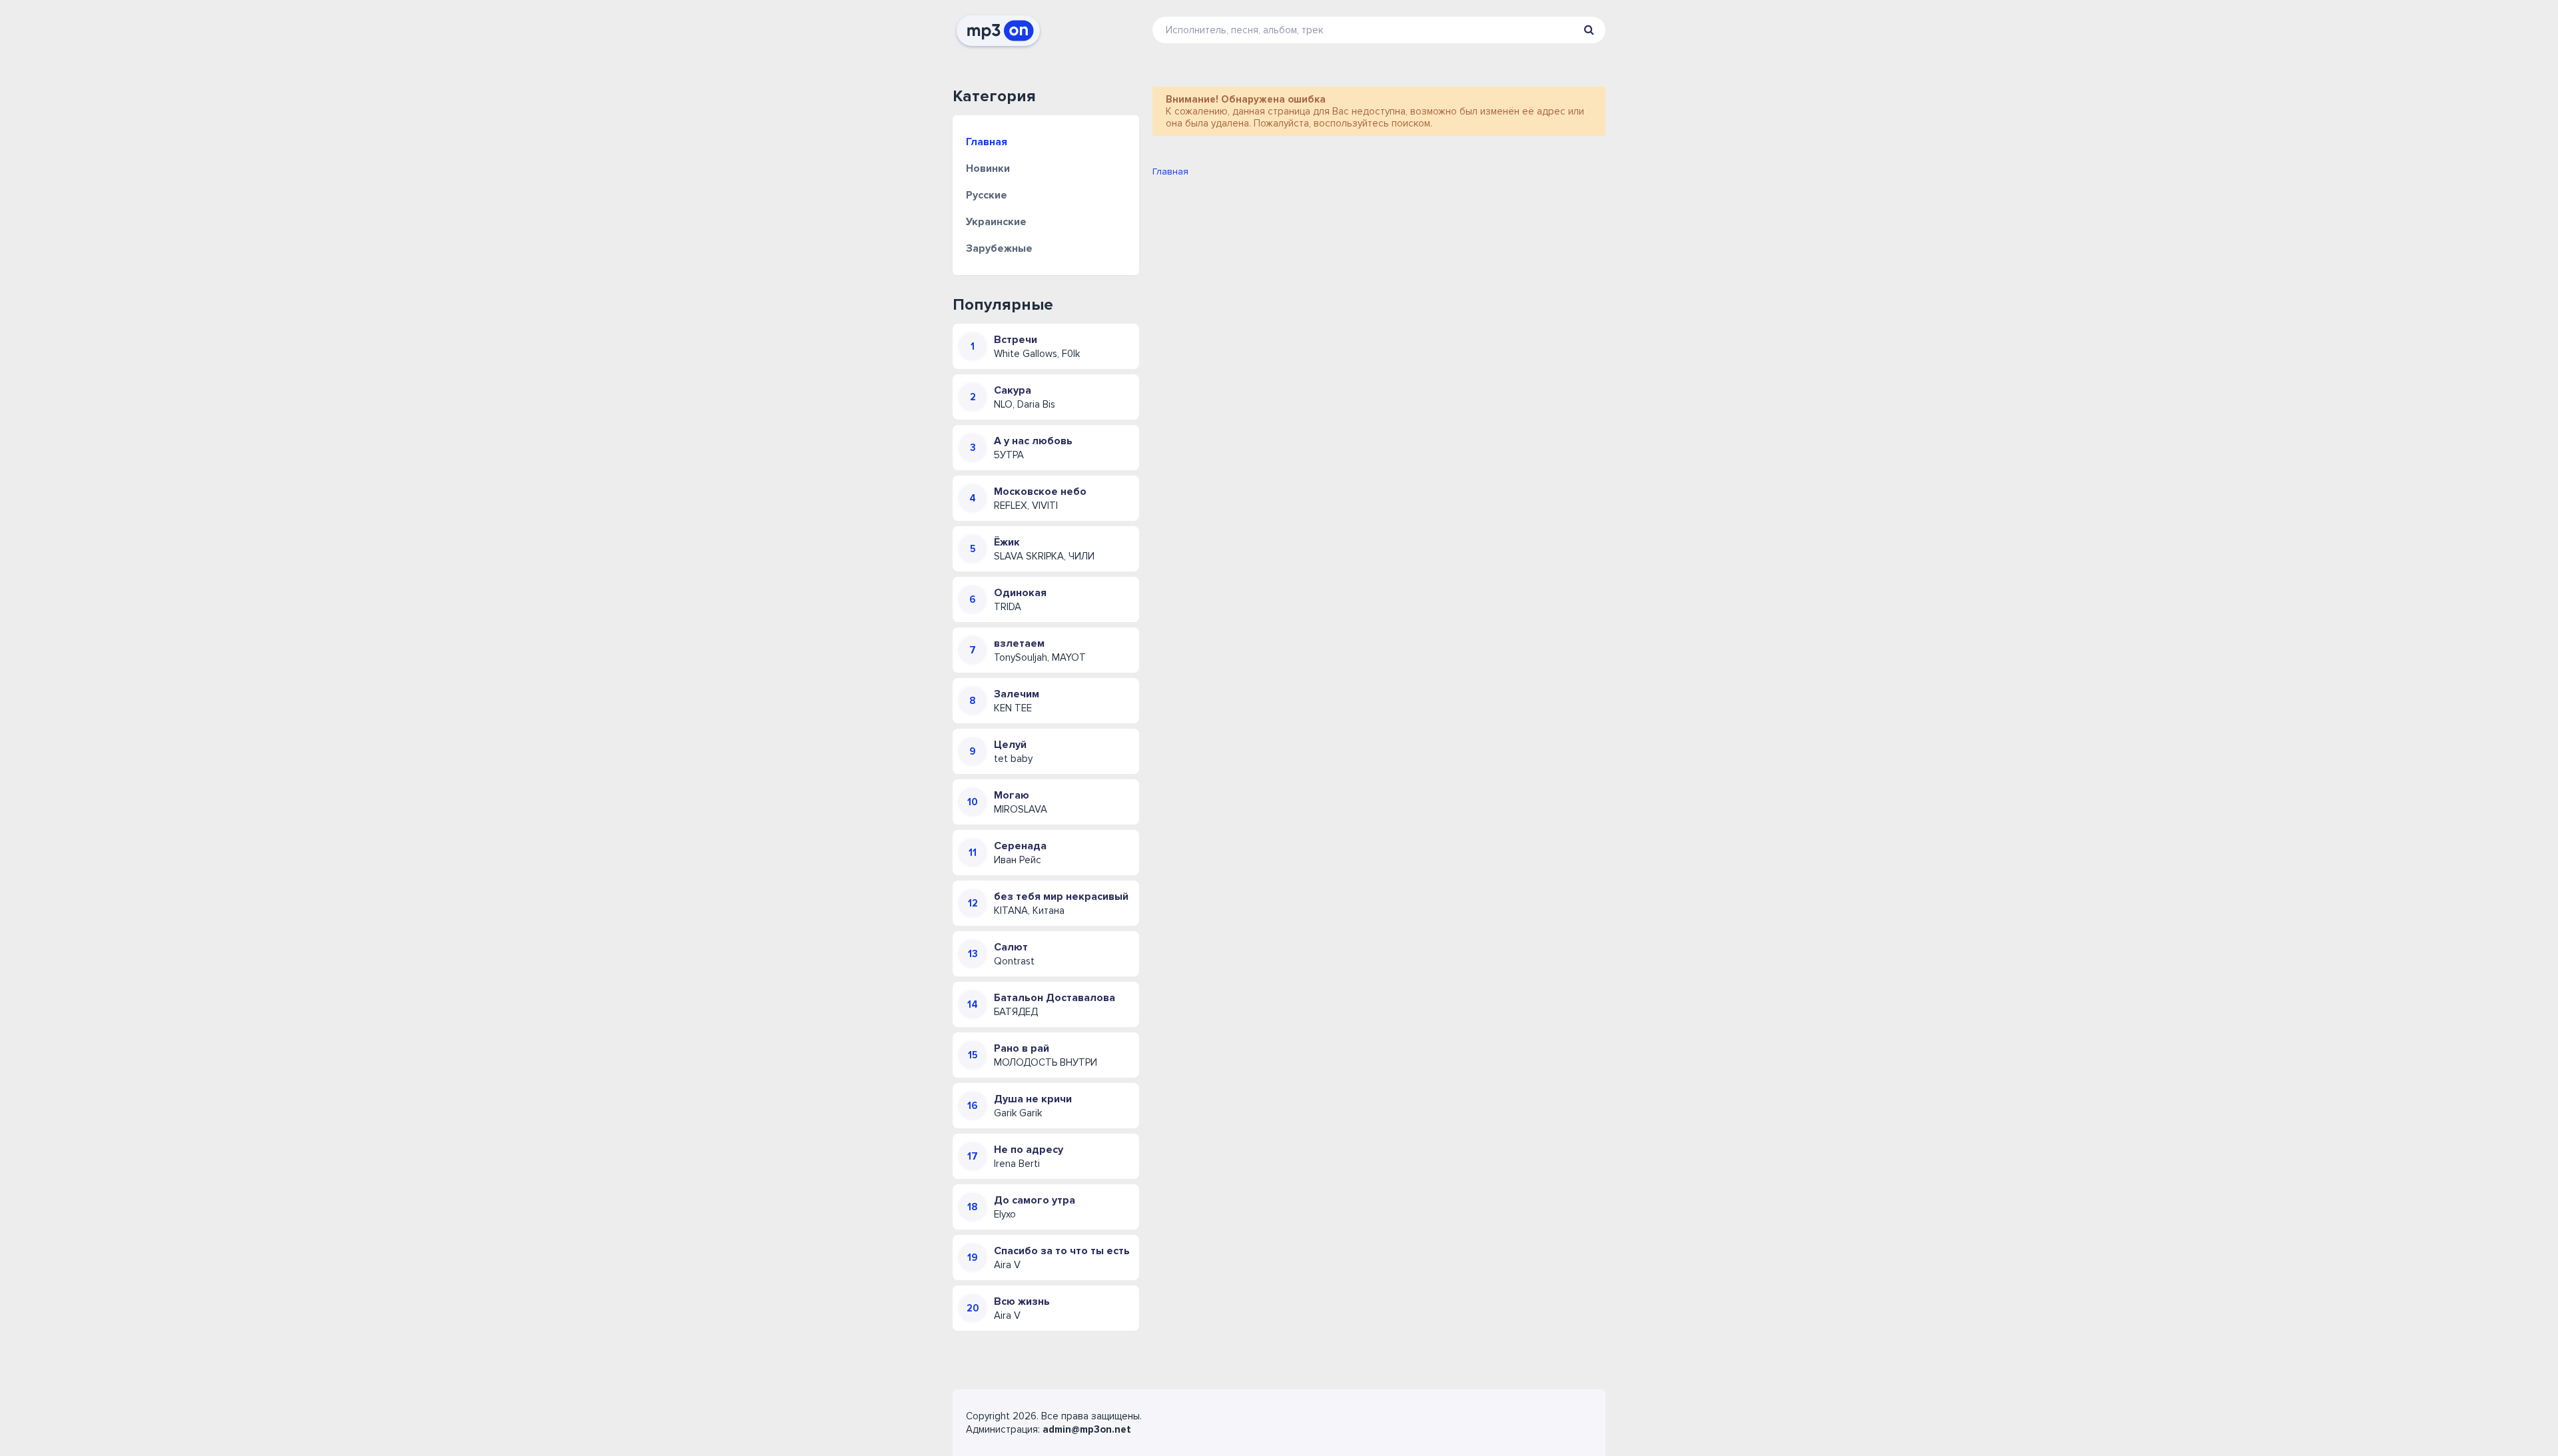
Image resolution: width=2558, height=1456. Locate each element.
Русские (987, 195)
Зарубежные (999, 248)
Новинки (988, 169)
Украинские (996, 222)
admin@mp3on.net (1087, 1429)
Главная (987, 142)
